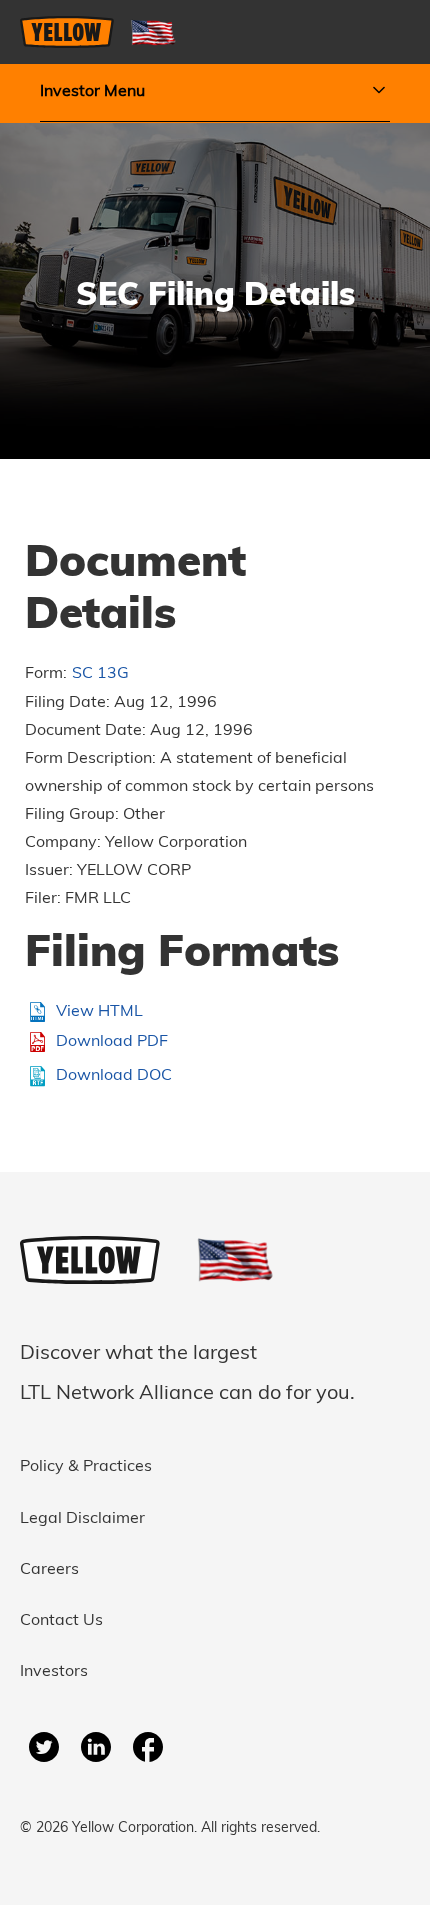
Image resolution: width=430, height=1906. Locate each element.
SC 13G (100, 674)
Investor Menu (92, 92)
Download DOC (114, 1076)
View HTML (99, 1012)
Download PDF (112, 1042)
